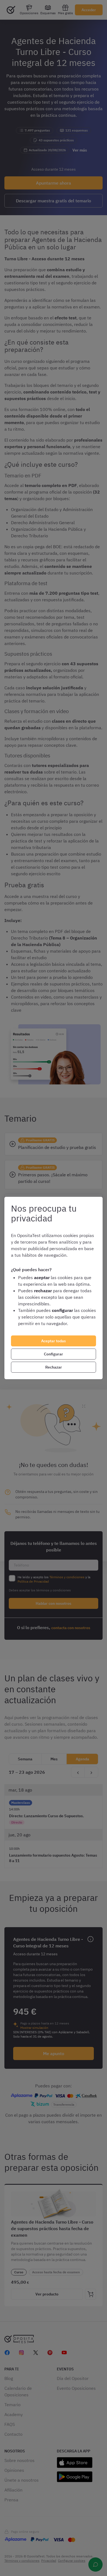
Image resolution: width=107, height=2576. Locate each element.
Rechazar (54, 1367)
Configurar (54, 1354)
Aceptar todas (54, 1341)
